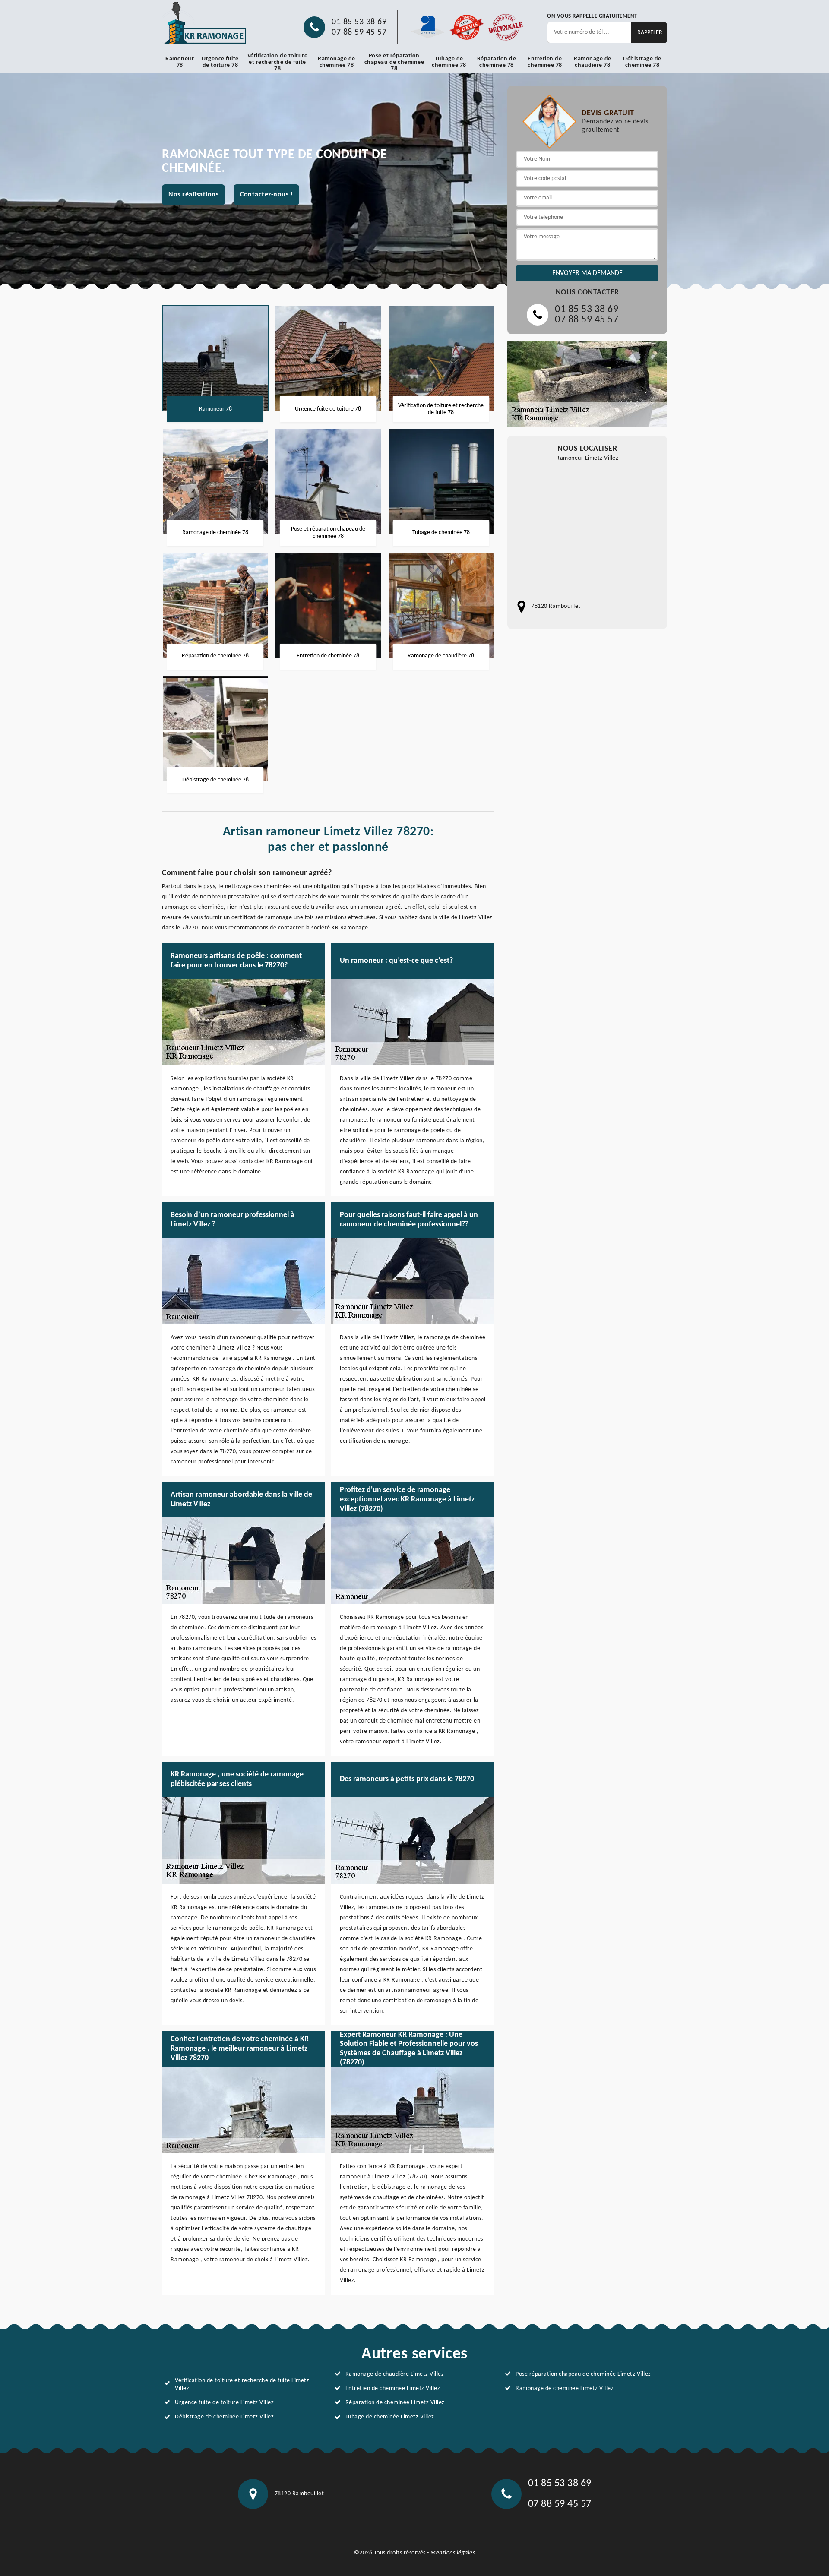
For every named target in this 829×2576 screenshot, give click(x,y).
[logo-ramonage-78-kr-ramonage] (205, 23)
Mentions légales (453, 2553)
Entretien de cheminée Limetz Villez (393, 2388)
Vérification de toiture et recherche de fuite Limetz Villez (242, 2385)
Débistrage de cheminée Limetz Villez (224, 2417)
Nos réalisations (193, 195)
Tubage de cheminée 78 (449, 62)
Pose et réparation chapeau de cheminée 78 (394, 62)
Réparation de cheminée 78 (497, 62)
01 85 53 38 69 (359, 22)
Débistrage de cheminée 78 (642, 62)
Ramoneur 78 (180, 62)
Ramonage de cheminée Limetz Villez (565, 2388)
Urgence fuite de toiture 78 (220, 62)
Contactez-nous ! (266, 195)
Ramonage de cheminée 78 (337, 62)
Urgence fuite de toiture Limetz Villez (224, 2403)
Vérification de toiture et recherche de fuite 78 (278, 62)
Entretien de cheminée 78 (545, 62)
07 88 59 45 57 (359, 32)
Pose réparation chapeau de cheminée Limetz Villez (583, 2374)
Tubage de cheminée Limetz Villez (390, 2417)
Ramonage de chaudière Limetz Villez (395, 2374)
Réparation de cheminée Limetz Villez (395, 2403)
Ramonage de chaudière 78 (593, 62)
